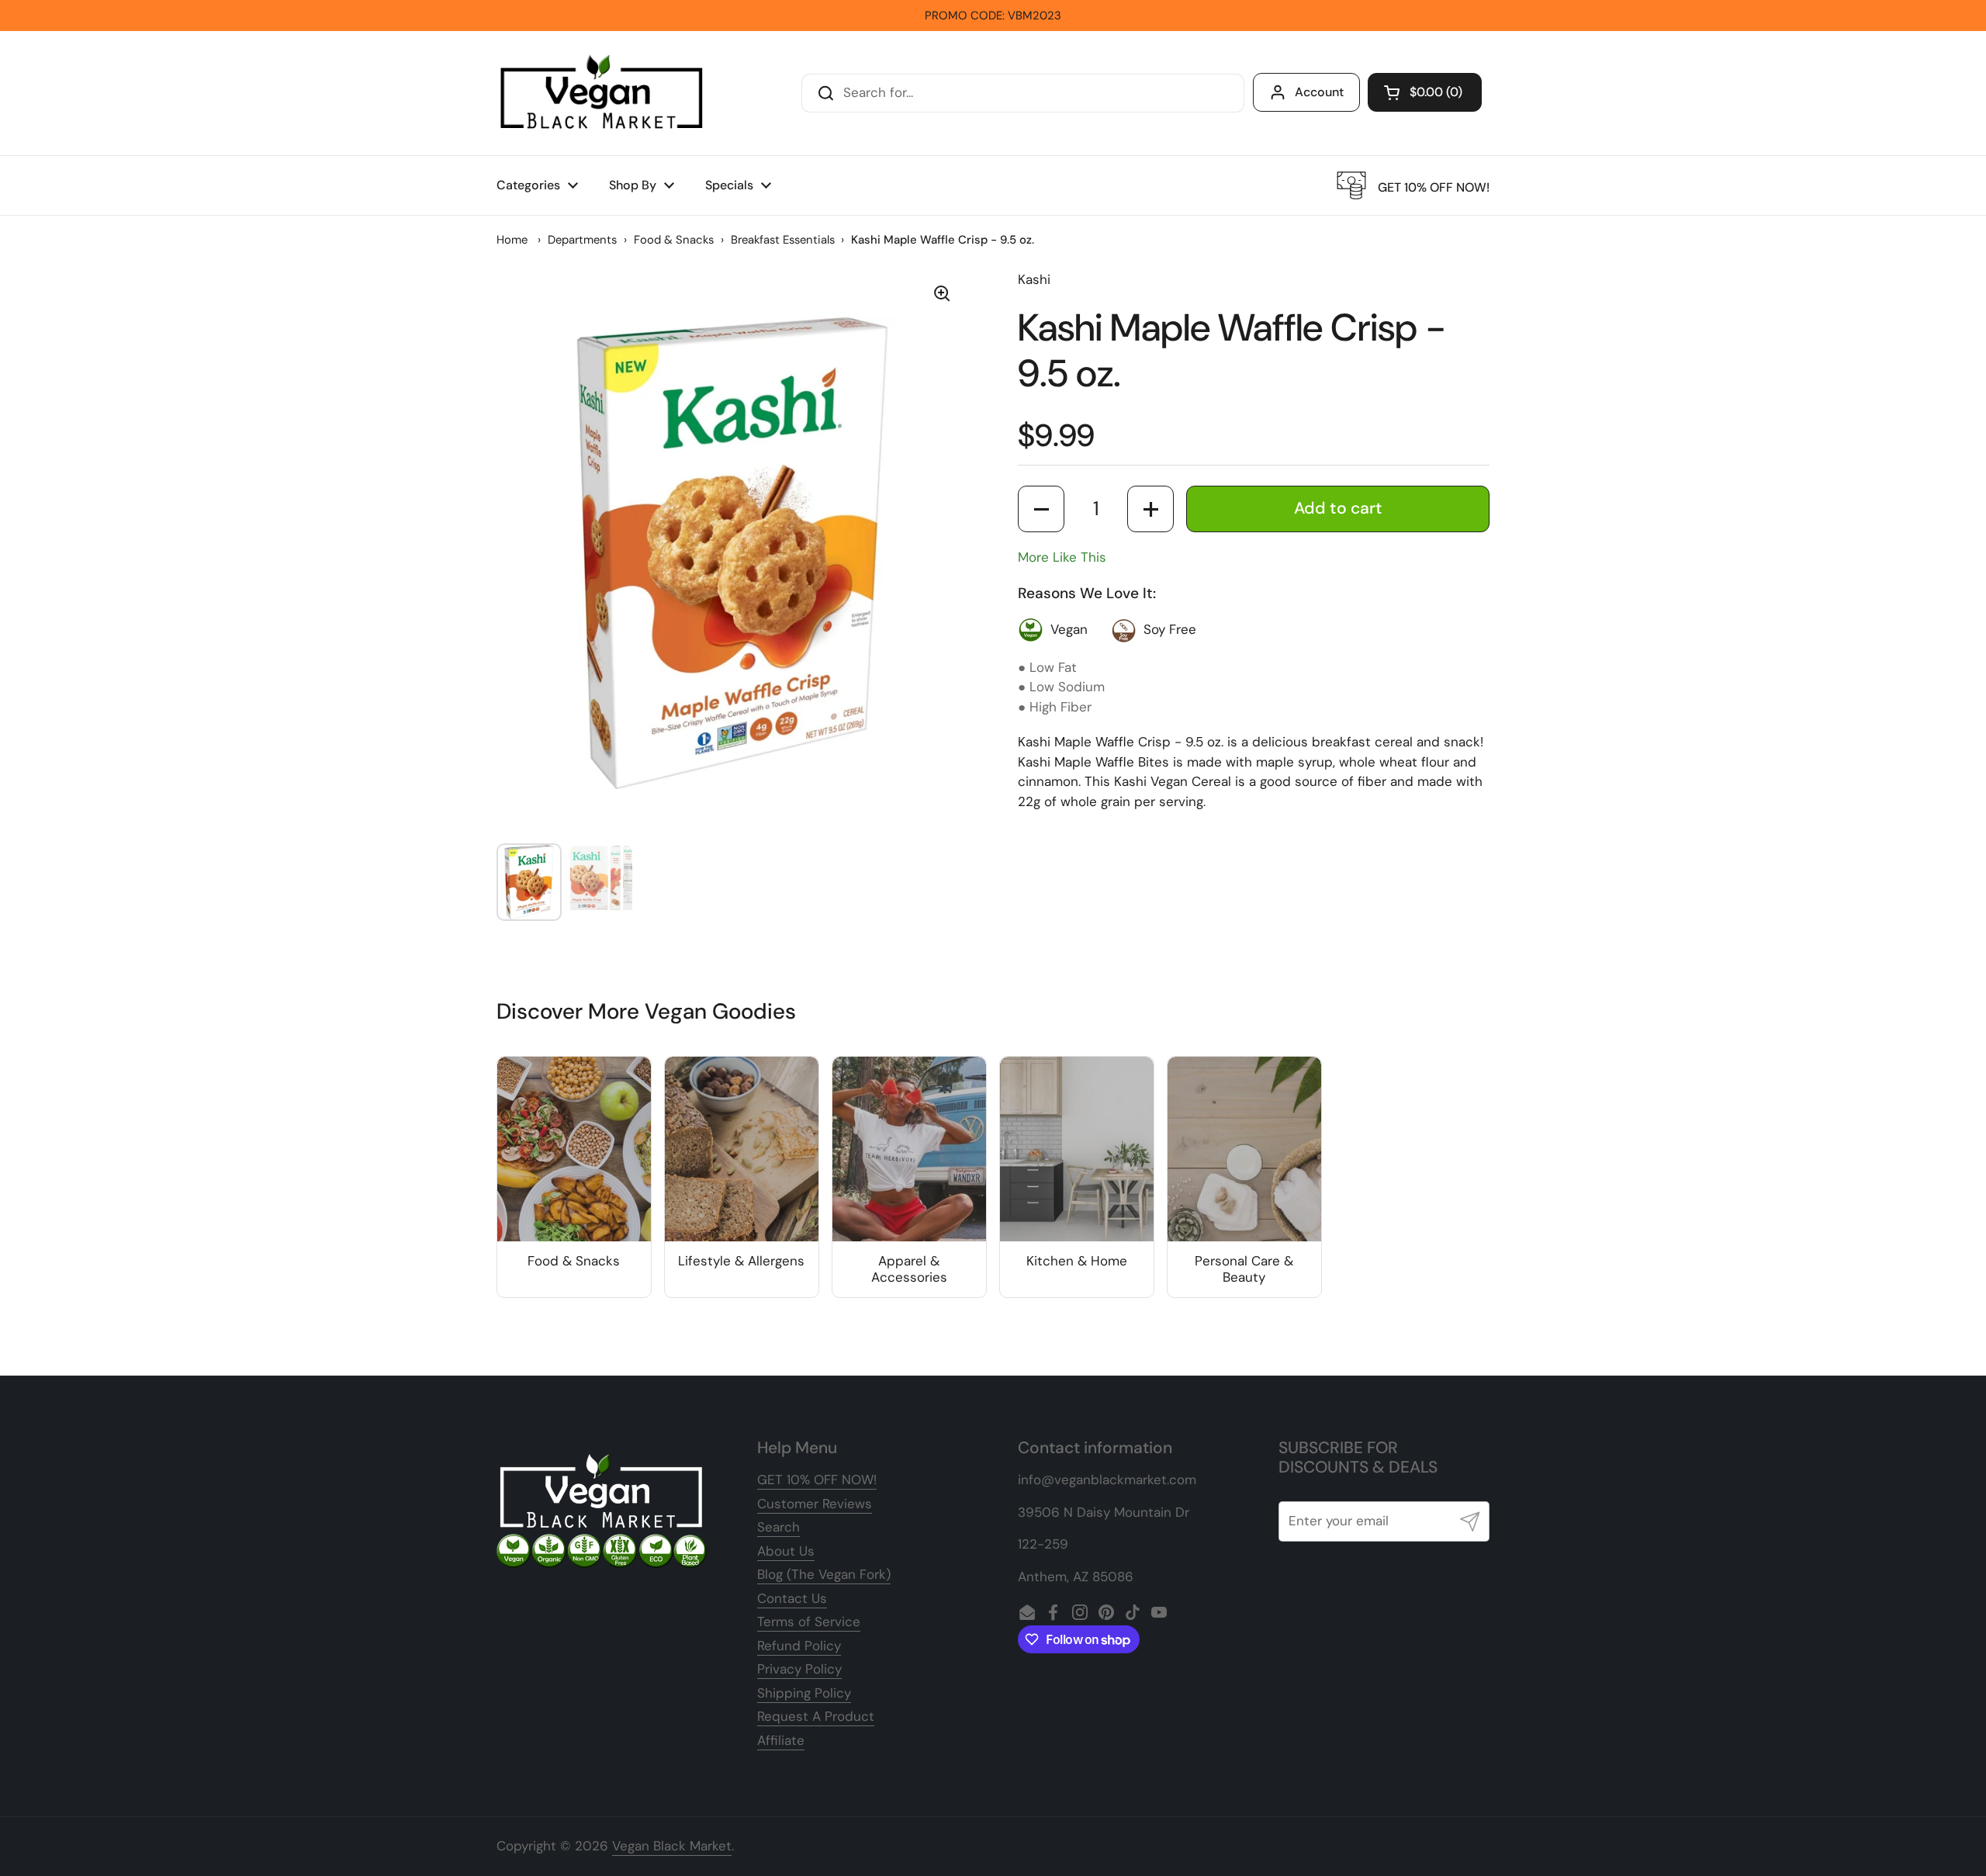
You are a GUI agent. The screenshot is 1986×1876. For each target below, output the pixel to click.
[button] (1425, 92)
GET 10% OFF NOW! (817, 1480)
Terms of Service (809, 1622)
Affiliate (781, 1740)
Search (778, 1527)
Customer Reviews (815, 1504)
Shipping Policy (804, 1693)
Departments (582, 240)
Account (1319, 92)
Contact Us (792, 1598)
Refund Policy (799, 1646)
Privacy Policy (799, 1669)
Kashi (1034, 279)
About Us (786, 1551)
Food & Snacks (674, 240)
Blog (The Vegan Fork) (824, 1574)
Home (512, 240)
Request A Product (816, 1716)
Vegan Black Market (672, 1846)
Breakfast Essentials (783, 240)
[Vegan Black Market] (602, 93)
